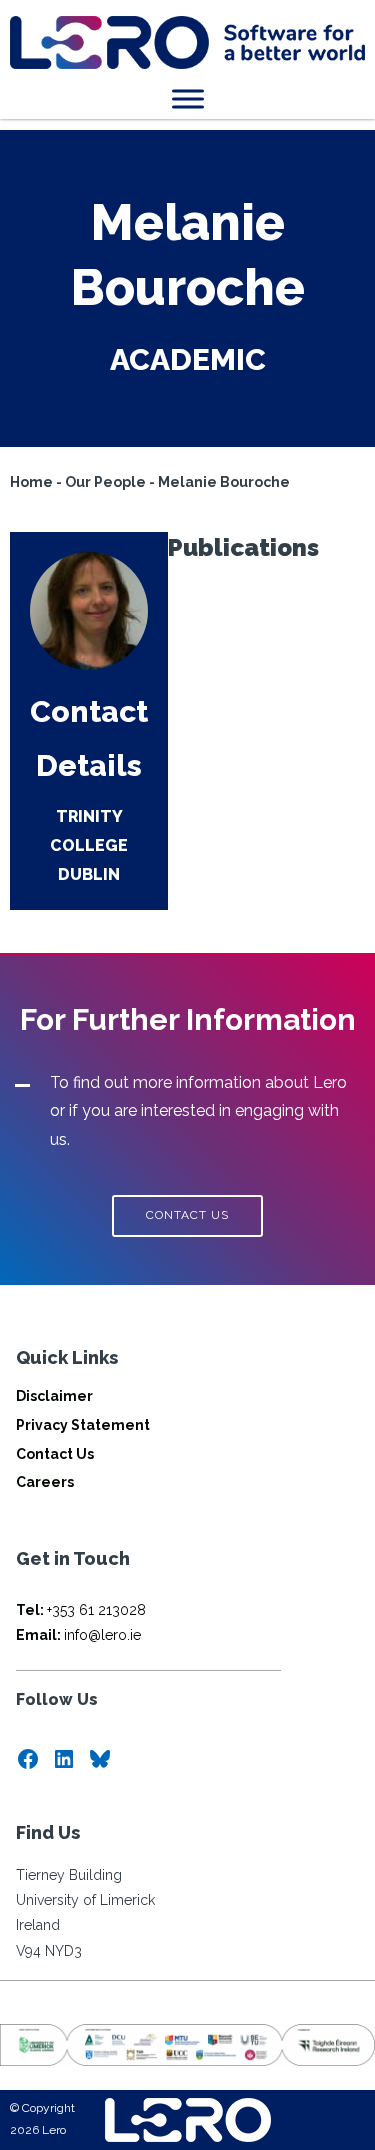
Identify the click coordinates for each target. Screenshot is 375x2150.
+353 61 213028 (81, 1610)
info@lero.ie (78, 1635)
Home (31, 482)
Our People (105, 482)
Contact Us (55, 1454)
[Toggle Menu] (188, 98)
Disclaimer (54, 1396)
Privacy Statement (83, 1425)
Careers (45, 1482)
